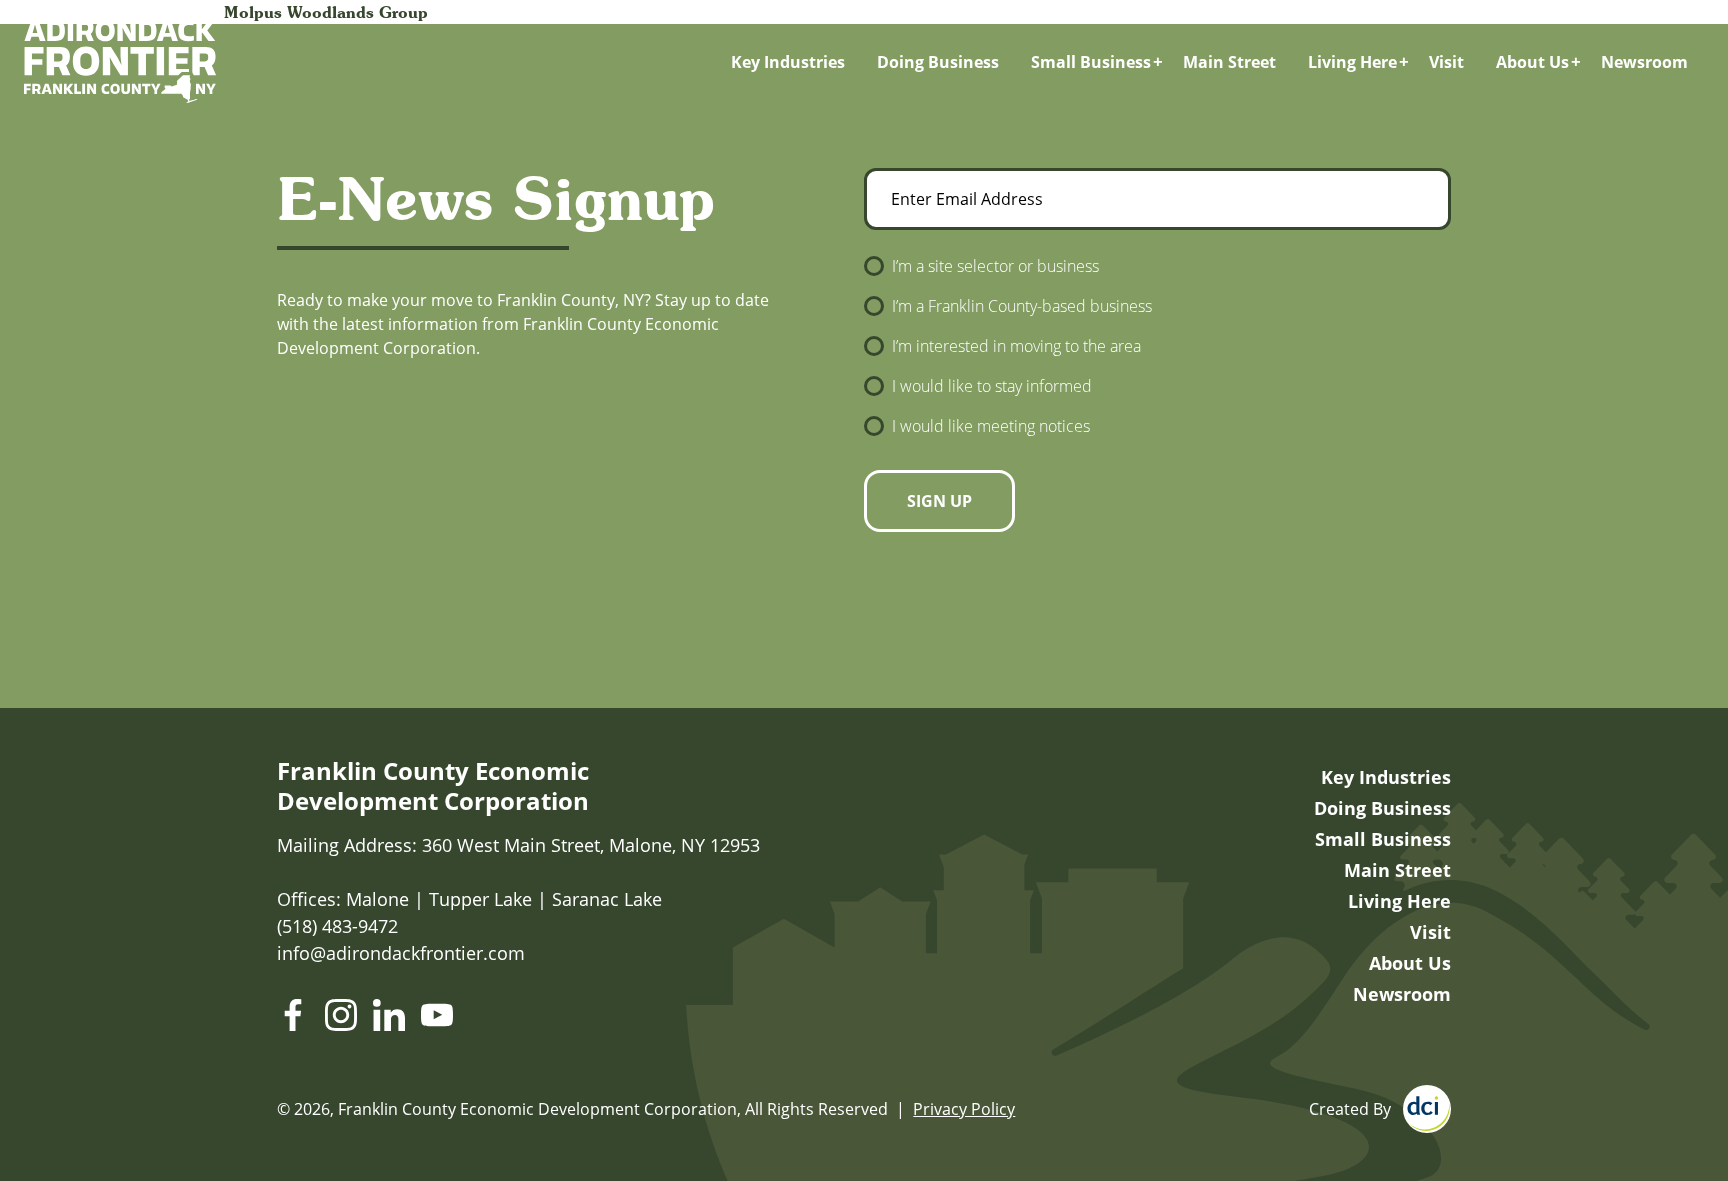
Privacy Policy (964, 1109)
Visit (1446, 62)
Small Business (1091, 62)
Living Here (1352, 62)
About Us (1532, 62)
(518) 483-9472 (337, 926)
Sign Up (939, 501)
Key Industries (788, 62)
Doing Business (938, 62)
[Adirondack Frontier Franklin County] (120, 61)
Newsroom (1644, 62)
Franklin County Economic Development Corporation (433, 786)
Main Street (1229, 62)
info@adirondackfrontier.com (401, 953)
